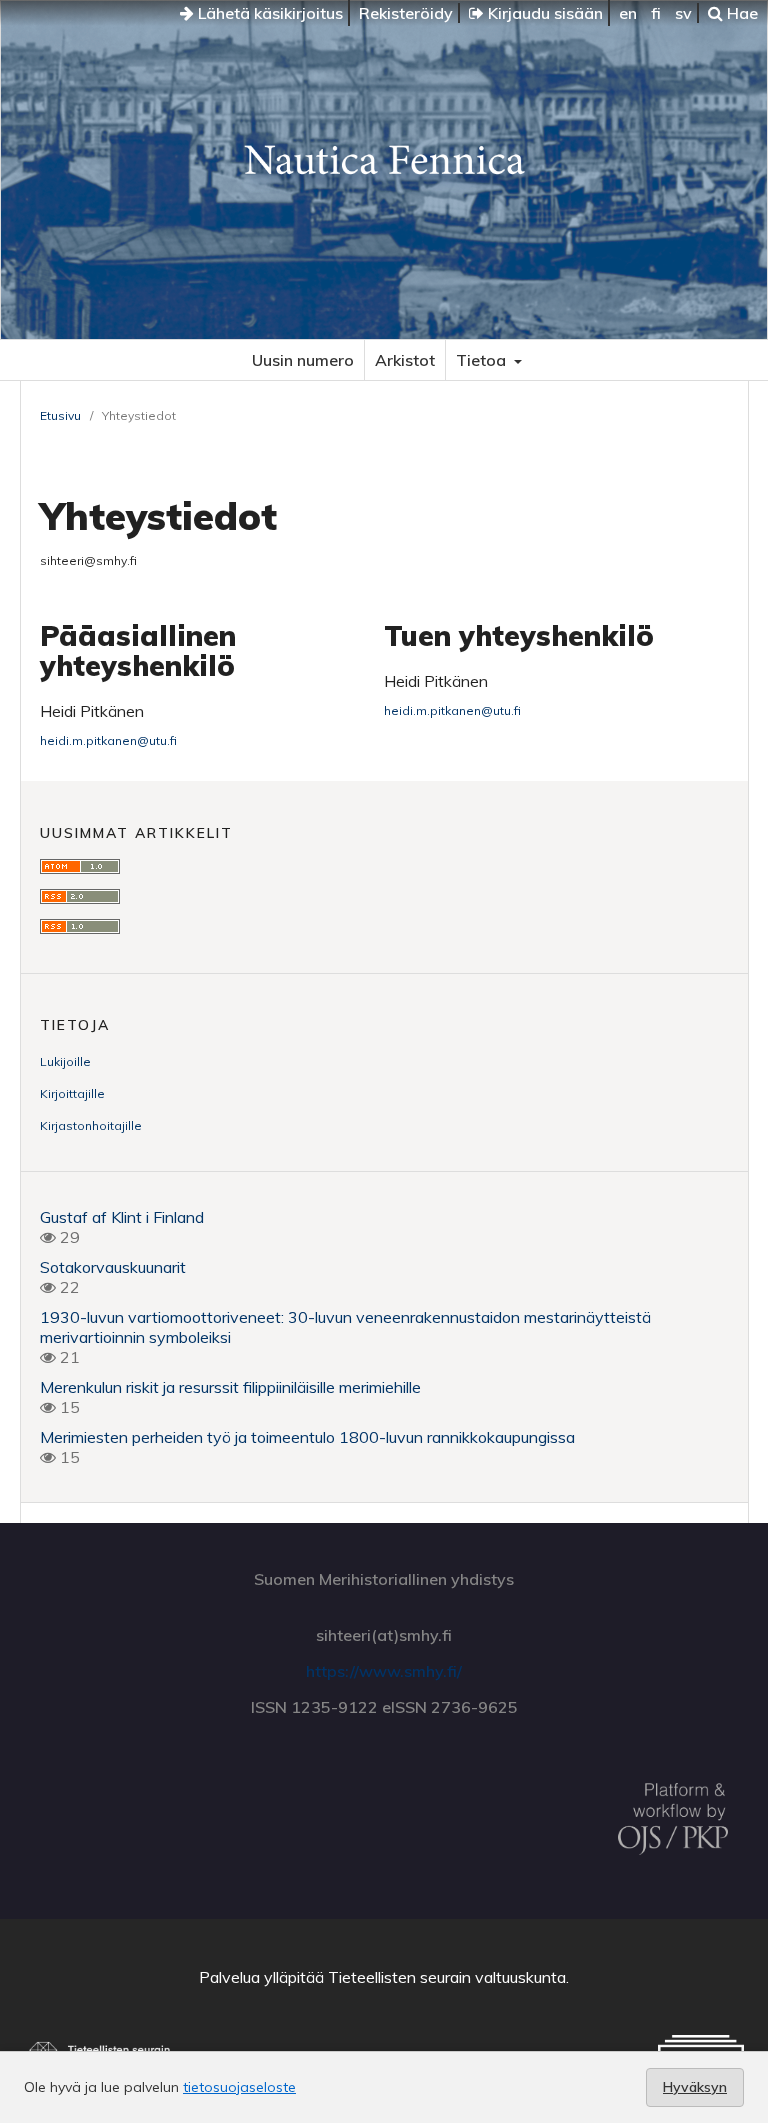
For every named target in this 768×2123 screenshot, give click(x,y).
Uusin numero (303, 360)
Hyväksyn (695, 2087)
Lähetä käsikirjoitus (268, 13)
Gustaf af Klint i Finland (122, 1217)
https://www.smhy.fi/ (384, 1671)
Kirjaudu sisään (543, 13)
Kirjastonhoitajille (91, 1125)
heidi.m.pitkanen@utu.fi (108, 740)
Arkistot (405, 360)
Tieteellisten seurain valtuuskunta (447, 1977)
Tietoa (483, 360)
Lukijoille (65, 1061)
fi (656, 13)
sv (683, 13)
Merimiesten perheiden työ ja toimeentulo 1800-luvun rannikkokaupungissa (309, 1437)
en (628, 13)
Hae (740, 13)
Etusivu (60, 415)
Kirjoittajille (72, 1093)
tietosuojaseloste (239, 2087)
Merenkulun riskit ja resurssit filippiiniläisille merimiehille (230, 1387)
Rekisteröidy (406, 13)
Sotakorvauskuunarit (113, 1267)
